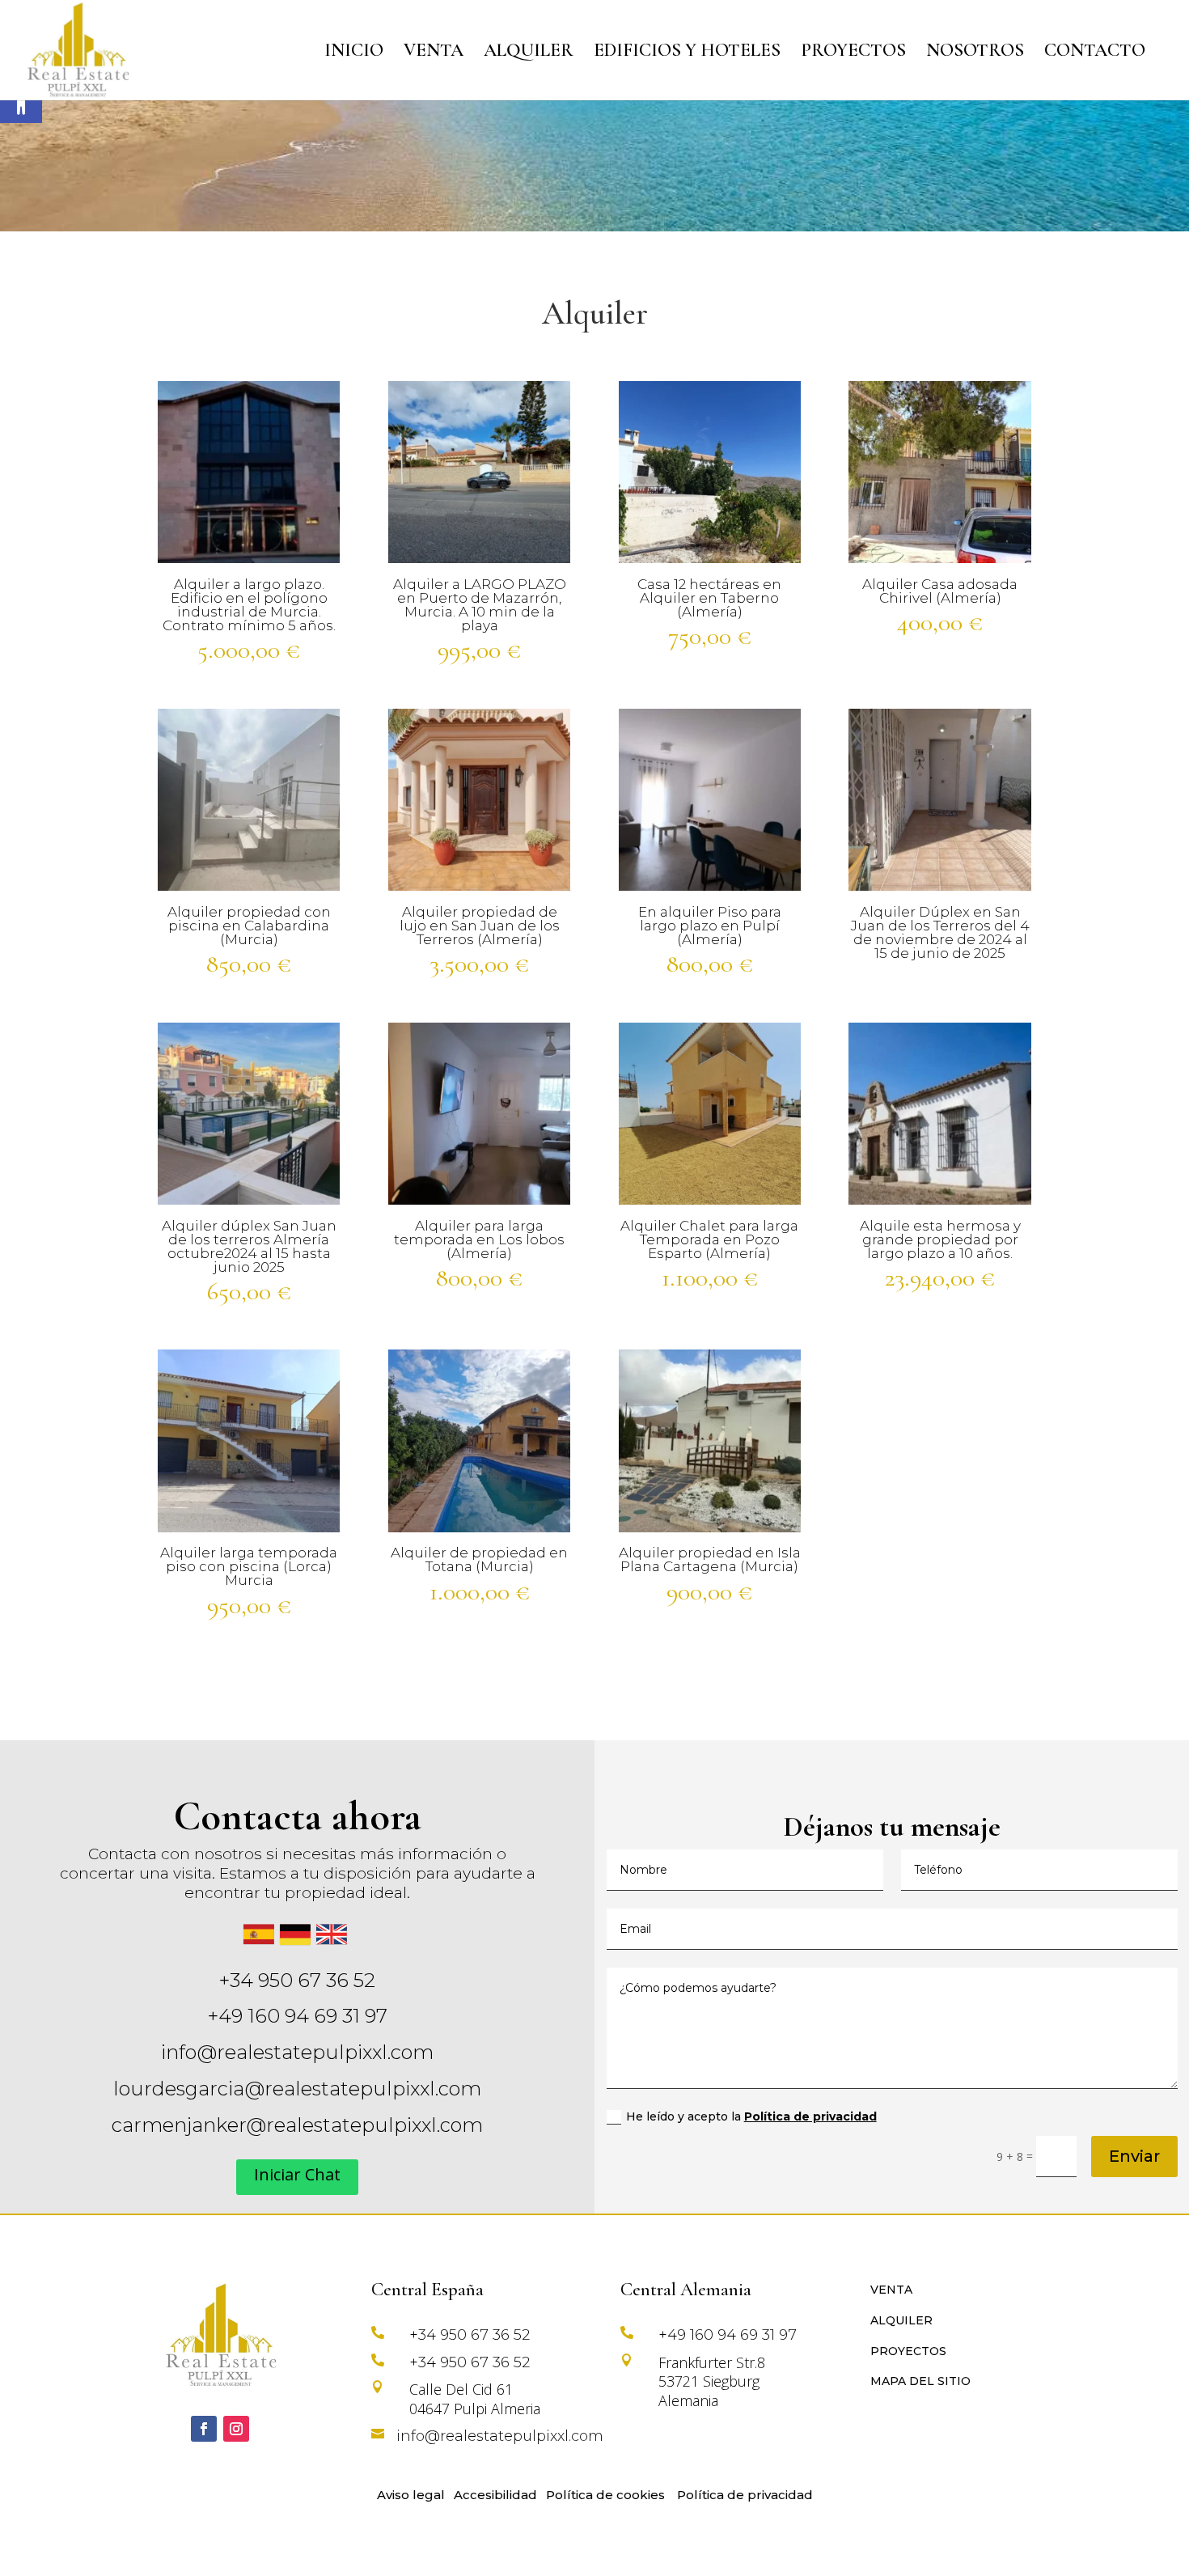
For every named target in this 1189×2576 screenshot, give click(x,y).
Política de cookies (605, 2495)
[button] (21, 102)
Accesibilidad (495, 2495)
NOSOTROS (975, 53)
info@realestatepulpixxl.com (297, 2052)
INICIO (354, 53)
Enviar (1134, 2156)
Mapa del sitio (920, 2381)
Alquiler (901, 2320)
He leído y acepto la (751, 2116)
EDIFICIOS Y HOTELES (687, 53)
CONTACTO (1095, 53)
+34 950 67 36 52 (297, 1980)
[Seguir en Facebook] (204, 2429)
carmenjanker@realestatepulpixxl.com (297, 2125)
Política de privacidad (810, 2116)
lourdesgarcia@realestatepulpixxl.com (297, 2089)
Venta (891, 2290)
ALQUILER (529, 53)
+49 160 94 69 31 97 (298, 2016)
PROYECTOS (853, 53)
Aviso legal (411, 2495)
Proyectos (908, 2351)
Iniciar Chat (297, 2174)
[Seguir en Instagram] (236, 2429)
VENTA (434, 53)
